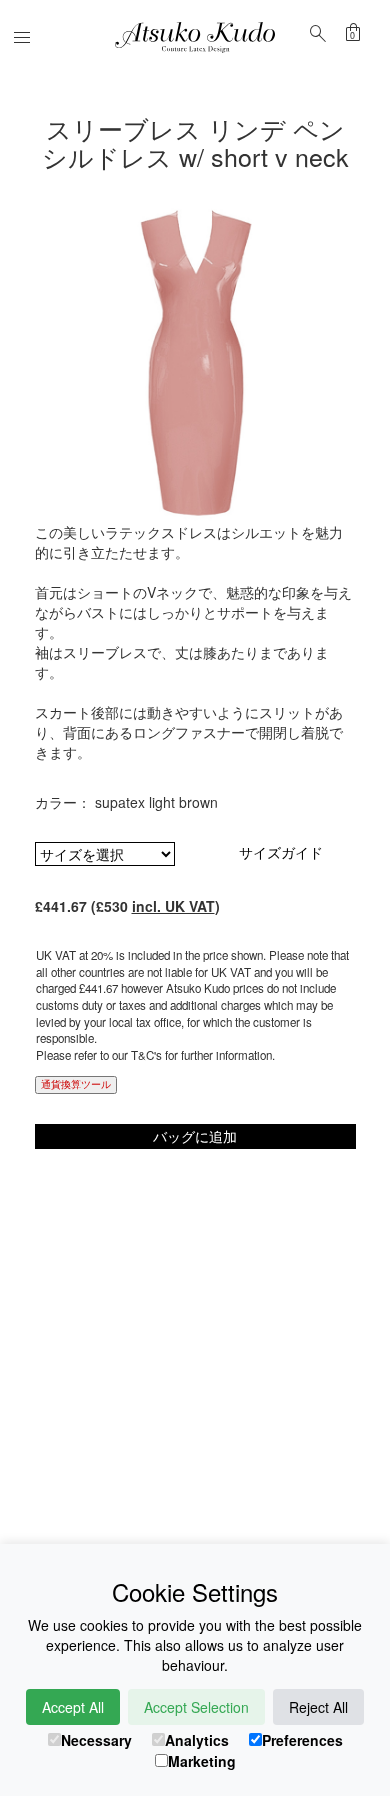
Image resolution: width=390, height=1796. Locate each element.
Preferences (302, 1740)
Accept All (73, 1707)
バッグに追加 (195, 1136)
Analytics (197, 1740)
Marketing (202, 1761)
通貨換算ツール (76, 1084)
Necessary (96, 1740)
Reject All (318, 1707)
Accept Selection (196, 1707)
